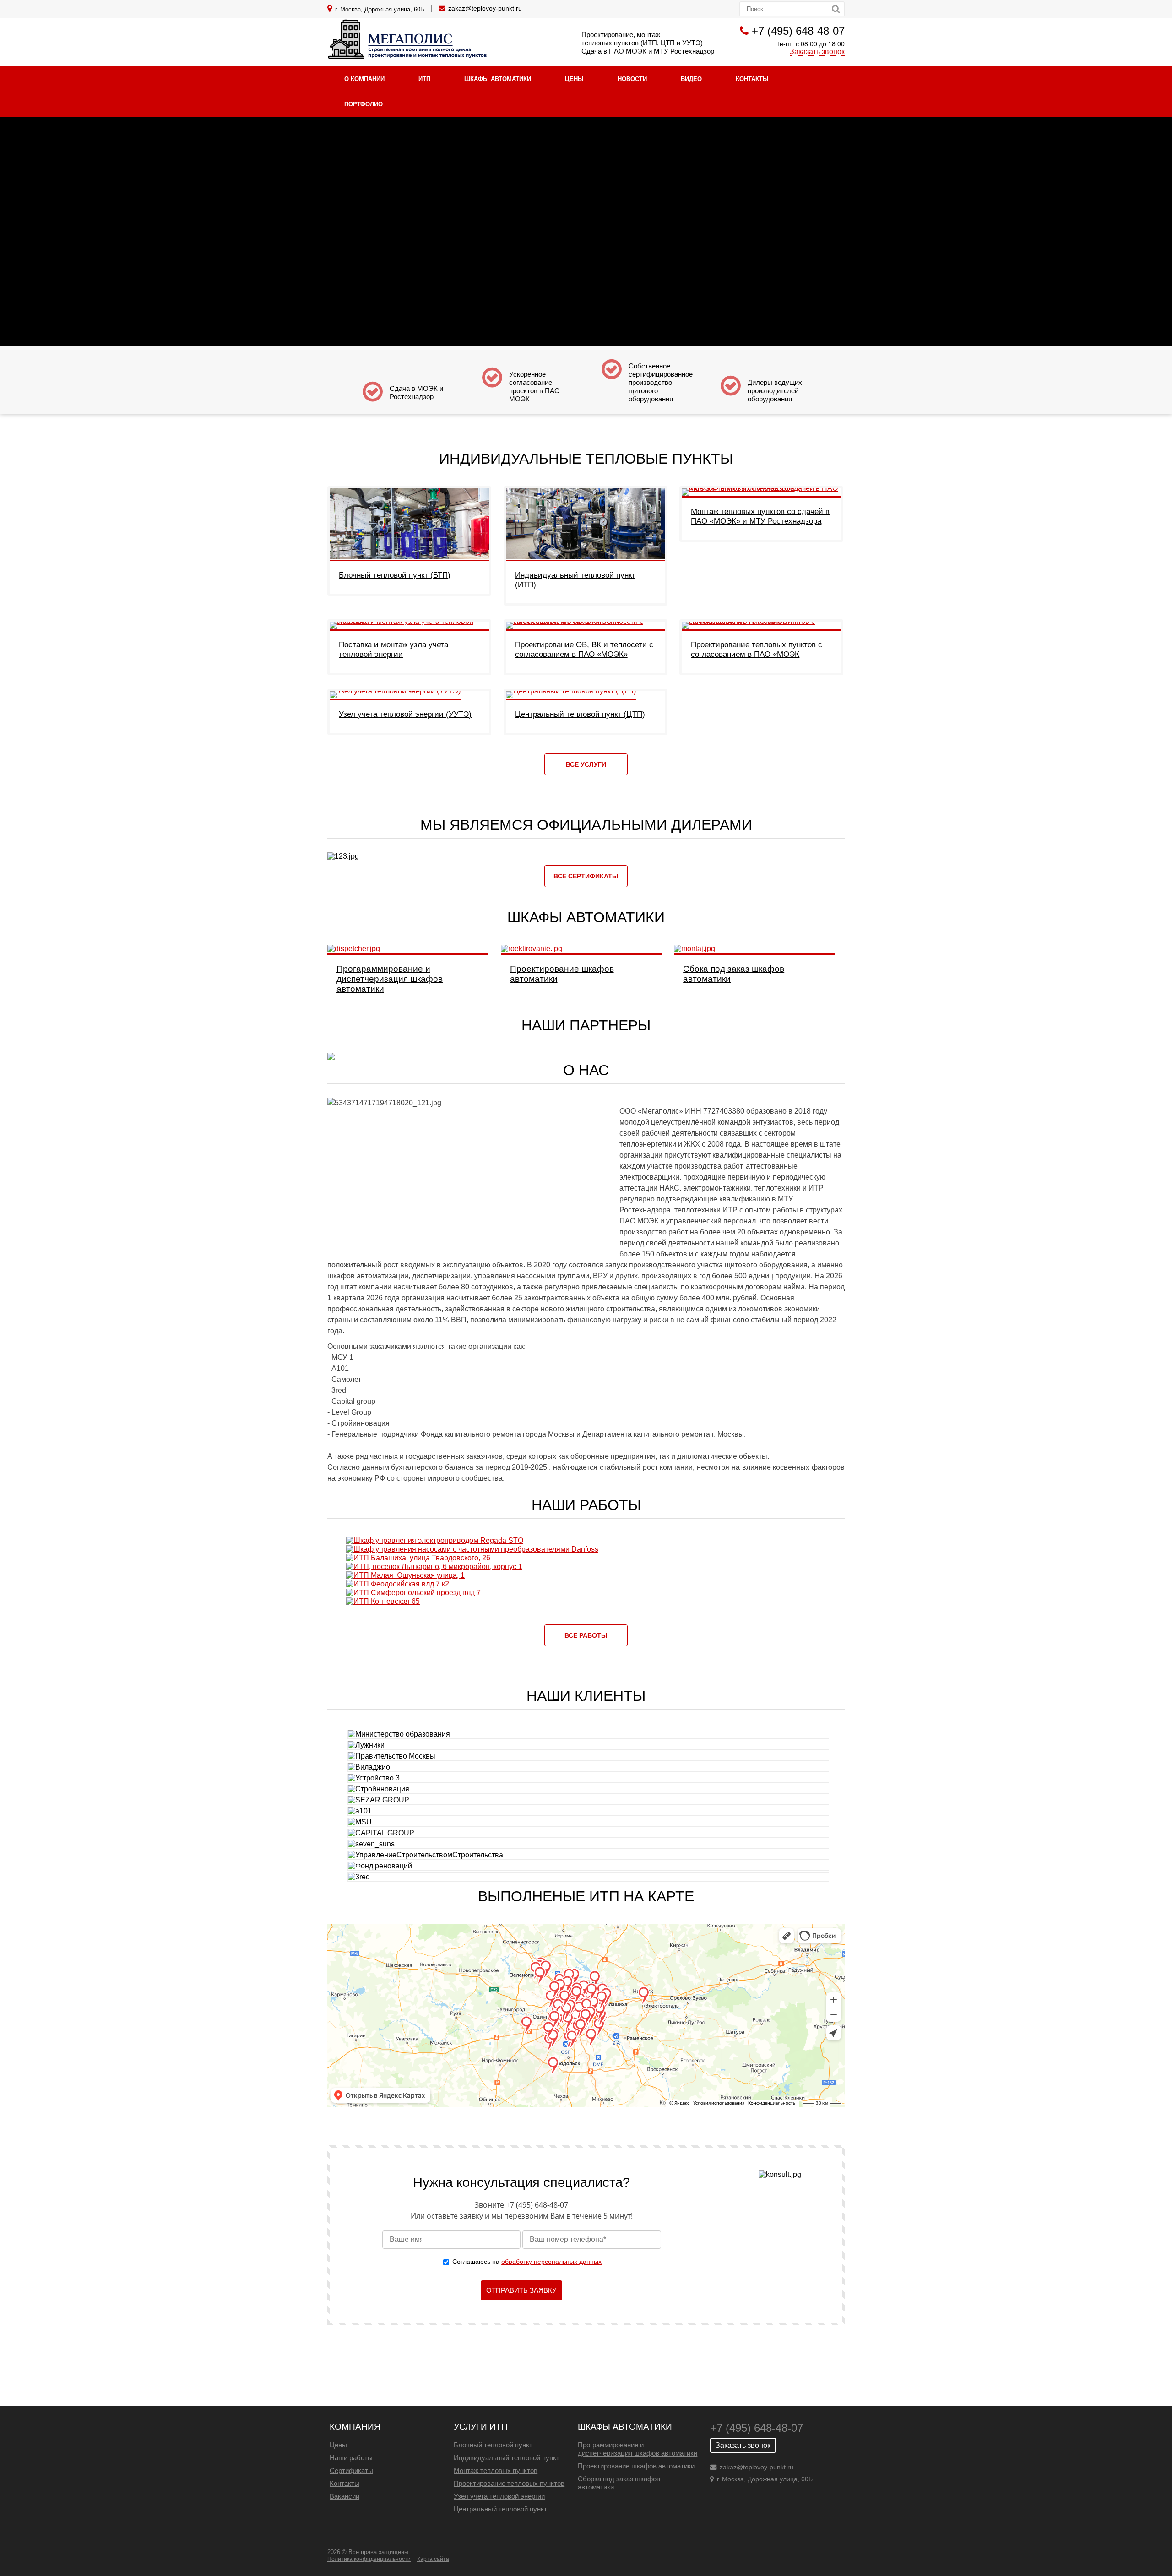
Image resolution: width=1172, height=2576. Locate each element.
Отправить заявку (521, 2290)
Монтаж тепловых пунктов (496, 2470)
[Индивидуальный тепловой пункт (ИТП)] (586, 559)
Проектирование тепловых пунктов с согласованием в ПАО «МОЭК (757, 649)
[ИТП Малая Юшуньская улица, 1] (405, 1575)
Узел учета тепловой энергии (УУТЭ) (405, 714)
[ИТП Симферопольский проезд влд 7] (413, 1593)
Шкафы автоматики (498, 79)
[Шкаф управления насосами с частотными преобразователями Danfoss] (472, 1549)
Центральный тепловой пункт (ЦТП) (580, 714)
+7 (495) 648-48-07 (798, 31)
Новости (632, 79)
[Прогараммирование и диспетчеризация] (354, 949)
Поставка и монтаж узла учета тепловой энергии (393, 649)
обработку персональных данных (551, 2262)
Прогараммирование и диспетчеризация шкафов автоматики (390, 979)
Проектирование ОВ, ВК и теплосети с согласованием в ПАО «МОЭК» (584, 649)
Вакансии (345, 2496)
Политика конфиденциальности (369, 2559)
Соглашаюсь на (527, 2262)
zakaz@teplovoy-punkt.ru (485, 8)
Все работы (586, 1635)
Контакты (752, 79)
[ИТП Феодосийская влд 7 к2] (398, 1584)
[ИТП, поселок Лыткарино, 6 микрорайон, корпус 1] (434, 1567)
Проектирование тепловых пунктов (509, 2483)
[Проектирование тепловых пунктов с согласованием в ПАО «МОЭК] (761, 621)
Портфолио (364, 104)
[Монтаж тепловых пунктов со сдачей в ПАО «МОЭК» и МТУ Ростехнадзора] (761, 488)
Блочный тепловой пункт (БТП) (395, 575)
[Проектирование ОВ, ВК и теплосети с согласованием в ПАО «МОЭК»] (586, 621)
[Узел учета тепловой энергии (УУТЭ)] (395, 691)
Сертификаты (351, 2470)
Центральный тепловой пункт (500, 2509)
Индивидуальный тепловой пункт (507, 2458)
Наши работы (351, 2458)
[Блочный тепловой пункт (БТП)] (409, 559)
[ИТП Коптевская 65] (383, 1601)
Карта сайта (433, 2559)
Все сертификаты (586, 876)
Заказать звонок (817, 51)
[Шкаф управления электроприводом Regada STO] (435, 1540)
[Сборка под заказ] (695, 949)
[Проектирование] (532, 949)
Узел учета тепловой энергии (499, 2496)
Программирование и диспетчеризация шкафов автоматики (638, 2449)
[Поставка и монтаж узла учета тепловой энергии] (409, 621)
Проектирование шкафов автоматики (636, 2466)
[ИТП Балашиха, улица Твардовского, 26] (418, 1558)
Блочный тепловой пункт (493, 2445)
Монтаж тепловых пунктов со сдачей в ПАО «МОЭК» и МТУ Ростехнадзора (760, 516)
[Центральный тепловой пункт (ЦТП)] (571, 691)
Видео (691, 79)
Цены (574, 79)
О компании (364, 79)
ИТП (424, 79)
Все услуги (586, 764)
